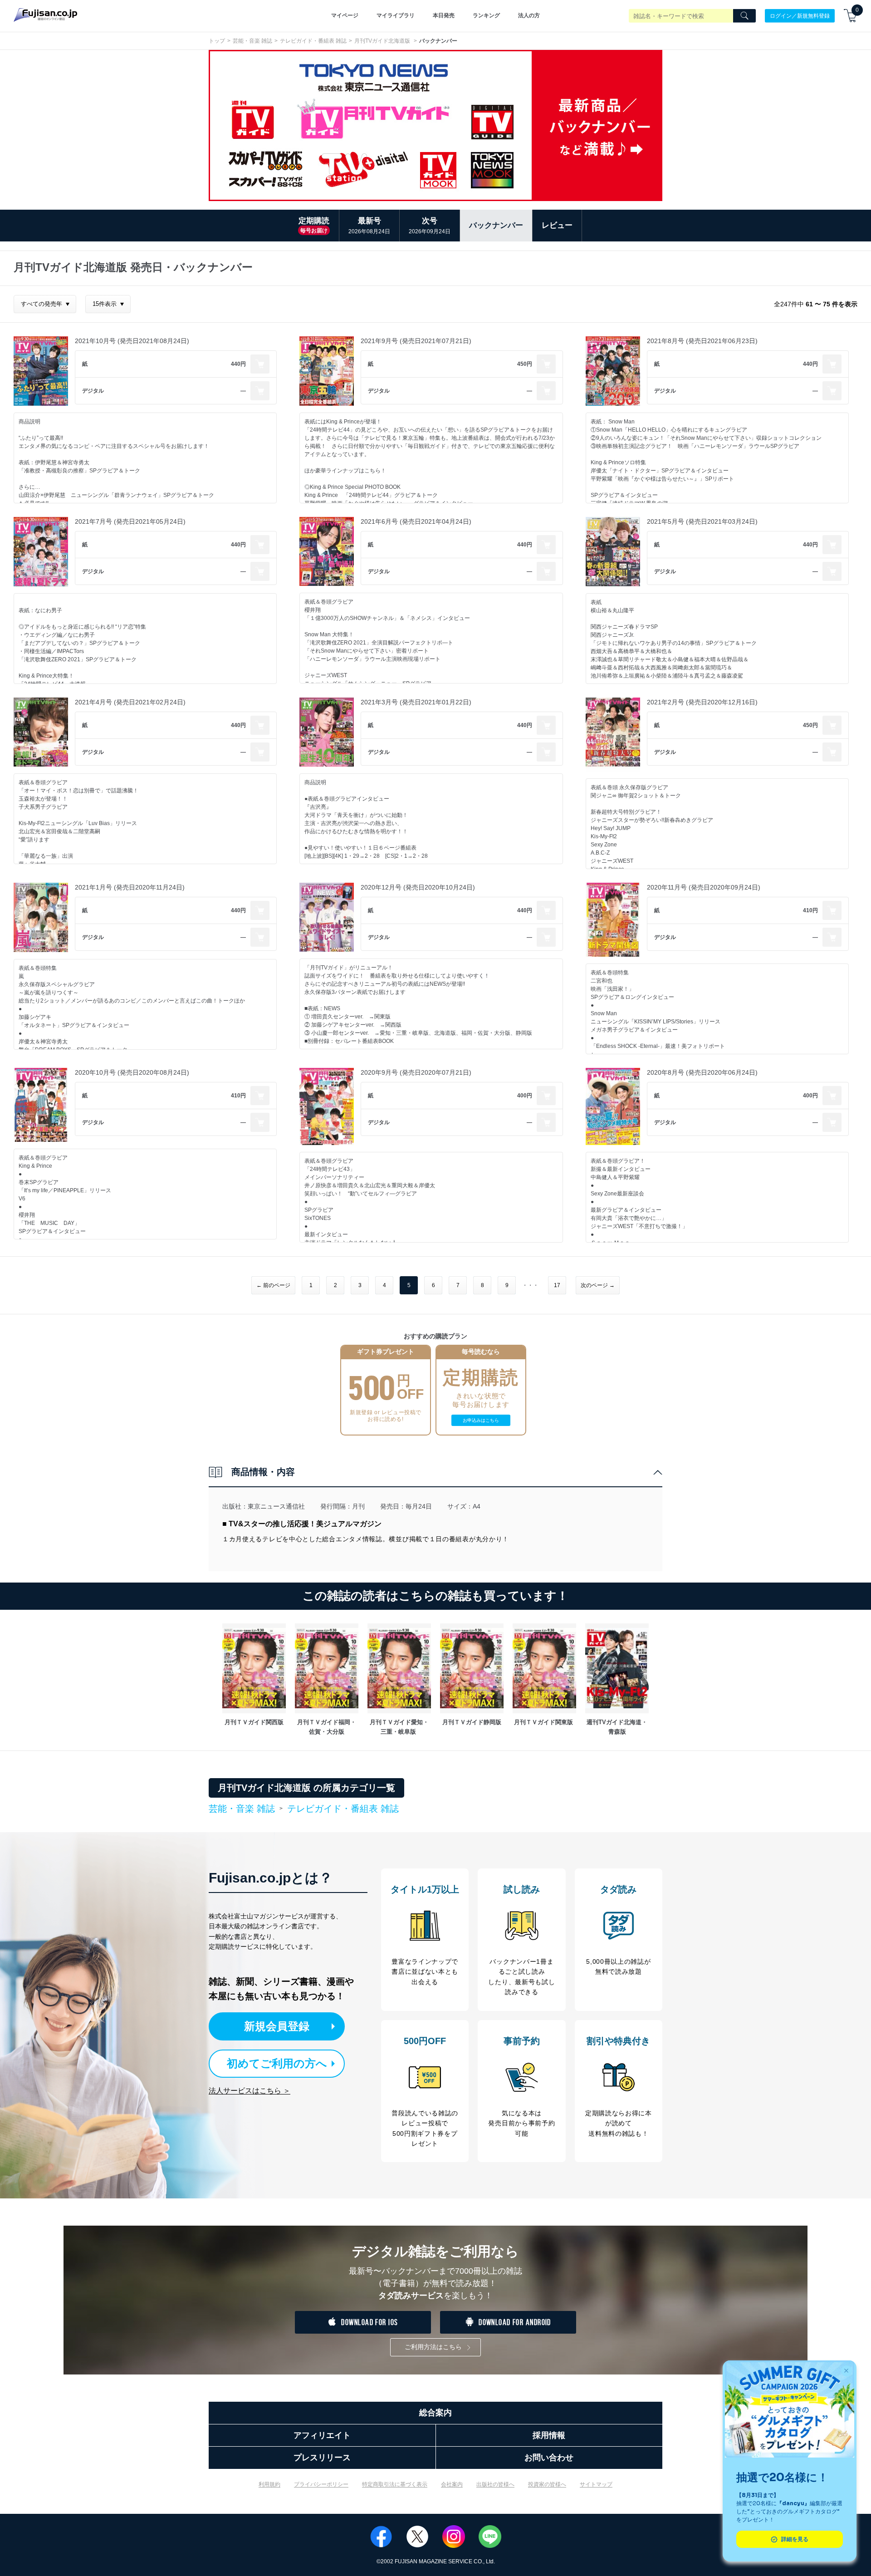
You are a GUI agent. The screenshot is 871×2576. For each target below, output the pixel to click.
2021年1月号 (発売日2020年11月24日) (130, 887)
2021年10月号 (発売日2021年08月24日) (132, 341)
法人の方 (529, 15)
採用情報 (549, 2435)
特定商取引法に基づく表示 (395, 2484)
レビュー (557, 225)
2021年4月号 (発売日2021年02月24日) (130, 702)
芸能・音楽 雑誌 (252, 41)
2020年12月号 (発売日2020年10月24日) (418, 887)
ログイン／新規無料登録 (800, 15)
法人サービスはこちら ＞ (250, 2091)
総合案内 (435, 2413)
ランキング (486, 15)
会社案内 (452, 2484)
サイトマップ (596, 2484)
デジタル (93, 391)
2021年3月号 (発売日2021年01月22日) (416, 702)
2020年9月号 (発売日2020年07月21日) (416, 1072)
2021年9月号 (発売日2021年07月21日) (416, 341)
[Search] (744, 16)
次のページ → (598, 1285)
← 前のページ (273, 1285)
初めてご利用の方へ (277, 2063)
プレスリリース (322, 2458)
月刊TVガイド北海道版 (383, 41)
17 (557, 1285)
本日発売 (444, 15)
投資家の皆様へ (547, 2484)
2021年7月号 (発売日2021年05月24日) (130, 521)
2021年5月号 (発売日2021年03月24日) (702, 521)
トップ (217, 41)
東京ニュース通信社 (276, 1506)
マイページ (345, 15)
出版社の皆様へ (495, 2484)
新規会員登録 (277, 2026)
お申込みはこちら (481, 1420)
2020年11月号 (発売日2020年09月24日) (704, 887)
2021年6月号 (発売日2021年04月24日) (416, 521)
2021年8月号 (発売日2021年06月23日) (702, 341)
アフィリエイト (322, 2435)
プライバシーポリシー (321, 2484)
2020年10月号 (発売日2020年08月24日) (132, 1072)
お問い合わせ (549, 2458)
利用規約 (269, 2484)
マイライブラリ (396, 15)
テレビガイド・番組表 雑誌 (313, 41)
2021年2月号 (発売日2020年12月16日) (702, 702)
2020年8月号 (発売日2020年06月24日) (702, 1072)
